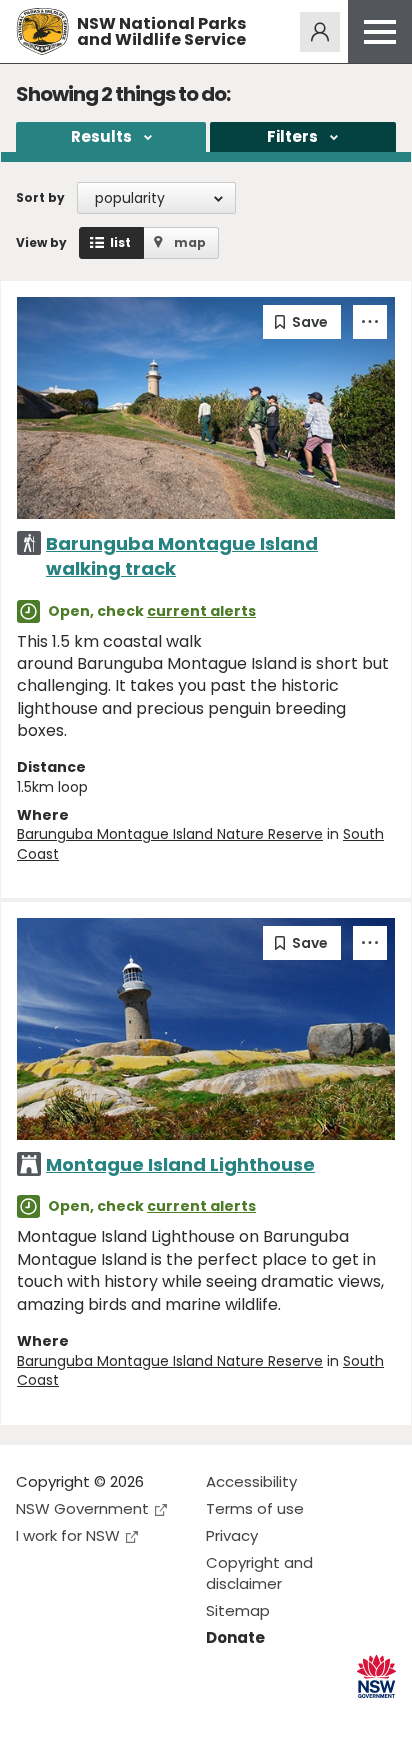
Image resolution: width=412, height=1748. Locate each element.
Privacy (232, 1535)
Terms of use (255, 1508)
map (190, 242)
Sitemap (238, 1610)
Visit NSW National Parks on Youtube (120, 1716)
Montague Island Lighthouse (180, 1164)
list (120, 242)
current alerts (201, 611)
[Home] (42, 31)
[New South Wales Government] (376, 1676)
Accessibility (251, 1481)
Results (101, 136)
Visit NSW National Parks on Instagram (77, 1716)
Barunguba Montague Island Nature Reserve (170, 834)
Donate (235, 1637)
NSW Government (82, 1508)
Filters (292, 136)
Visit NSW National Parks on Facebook (34, 1716)
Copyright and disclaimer (259, 1573)
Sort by (40, 197)
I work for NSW (68, 1535)
